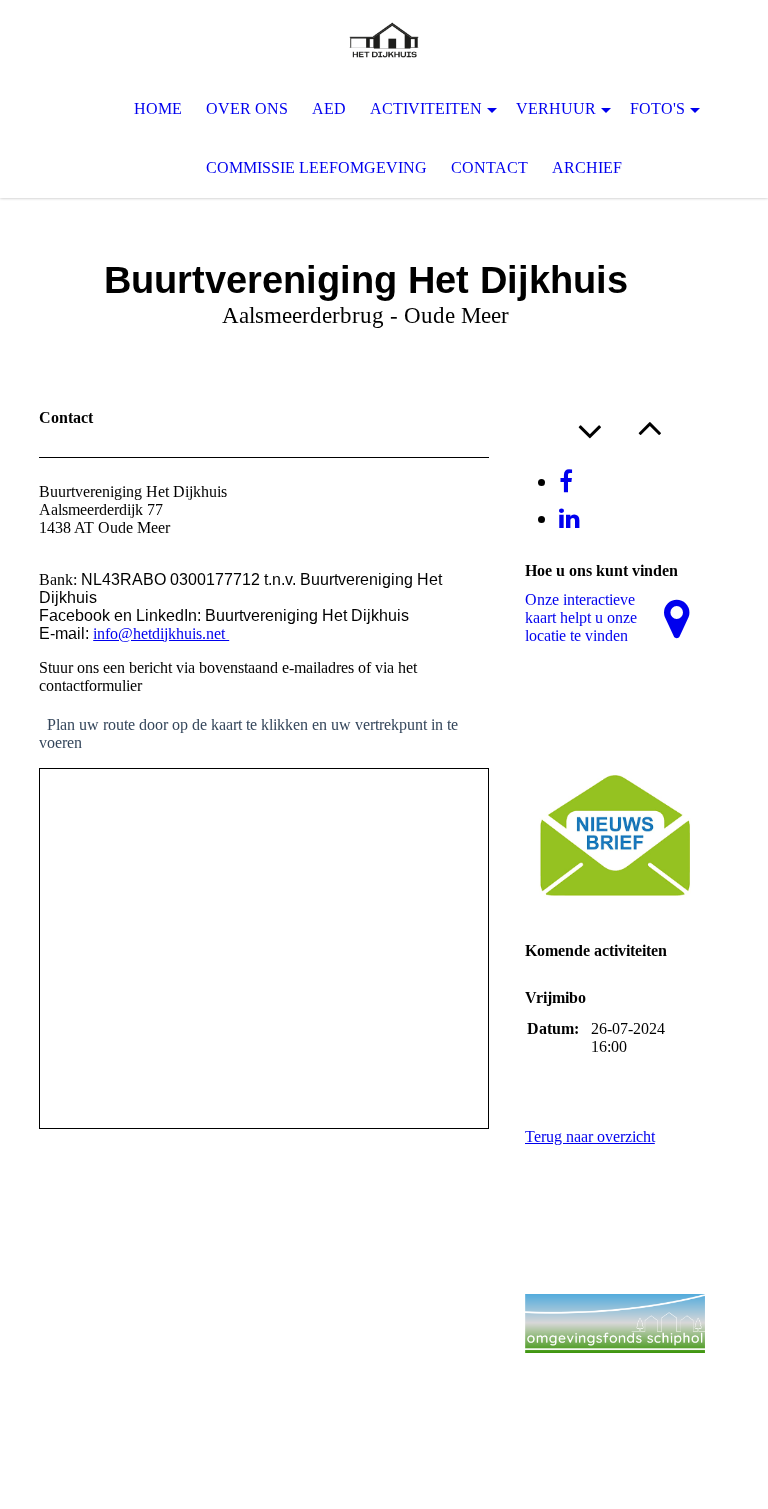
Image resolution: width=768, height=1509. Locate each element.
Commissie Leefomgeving (316, 167)
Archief (587, 167)
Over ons (247, 108)
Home (158, 108)
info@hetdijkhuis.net (161, 633)
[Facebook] (566, 482)
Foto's (657, 108)
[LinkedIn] (569, 519)
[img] (384, 40)
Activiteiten (426, 108)
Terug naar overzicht (590, 1136)
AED (329, 108)
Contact (489, 167)
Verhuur (556, 108)
